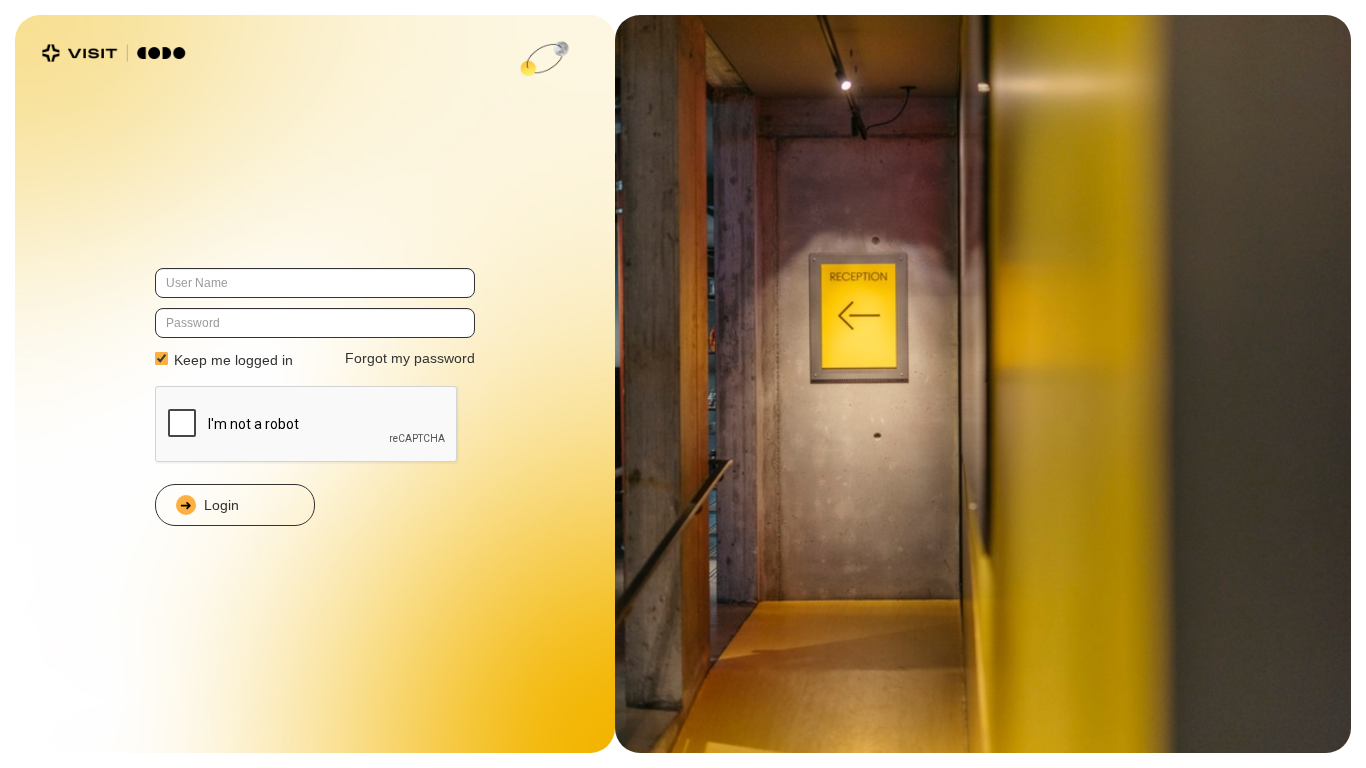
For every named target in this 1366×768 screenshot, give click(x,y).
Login (221, 505)
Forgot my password (410, 358)
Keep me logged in (231, 360)
